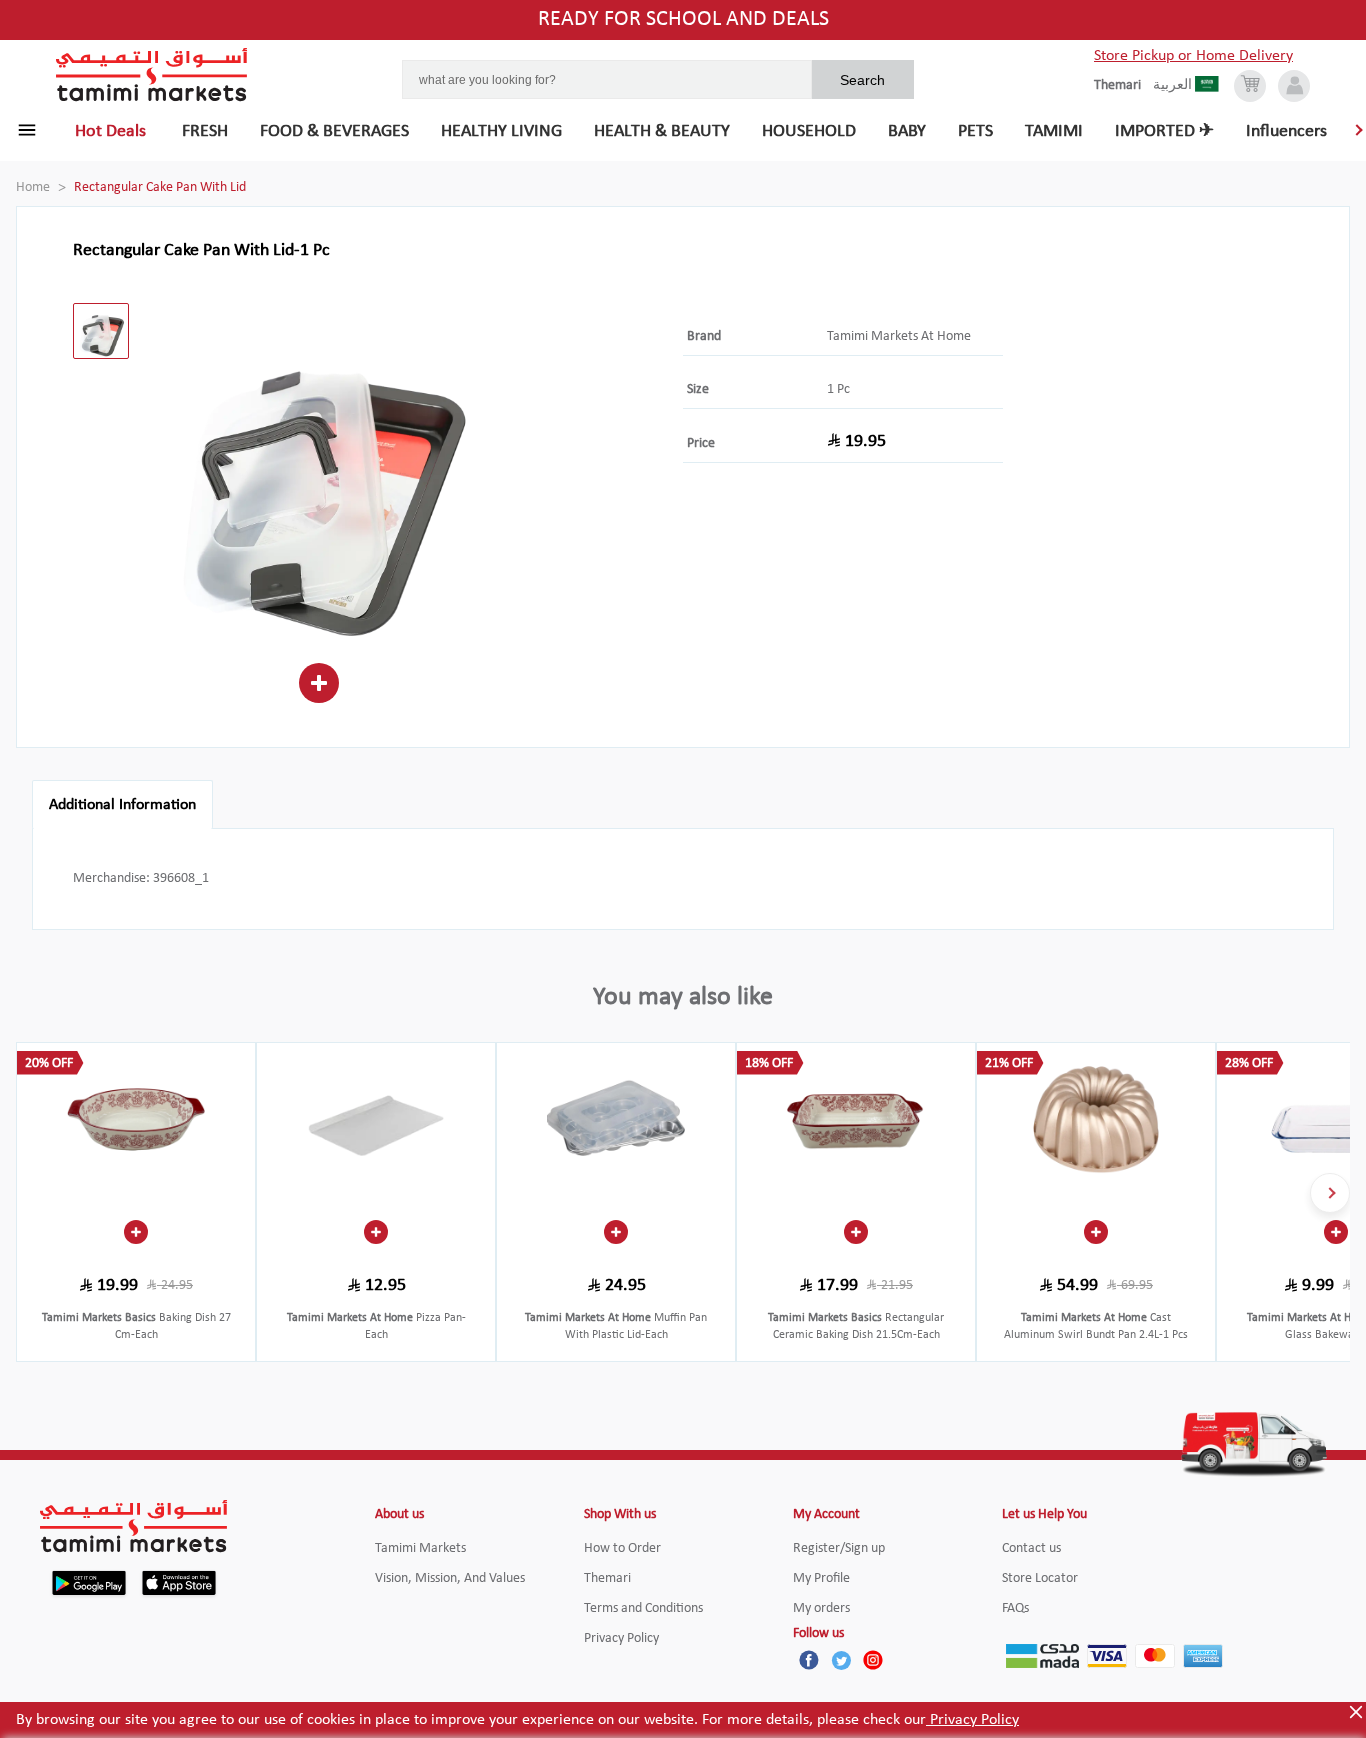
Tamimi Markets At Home (899, 336)
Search (862, 80)
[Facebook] (809, 1660)
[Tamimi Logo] (152, 75)
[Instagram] (873, 1660)
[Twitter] (841, 1660)
